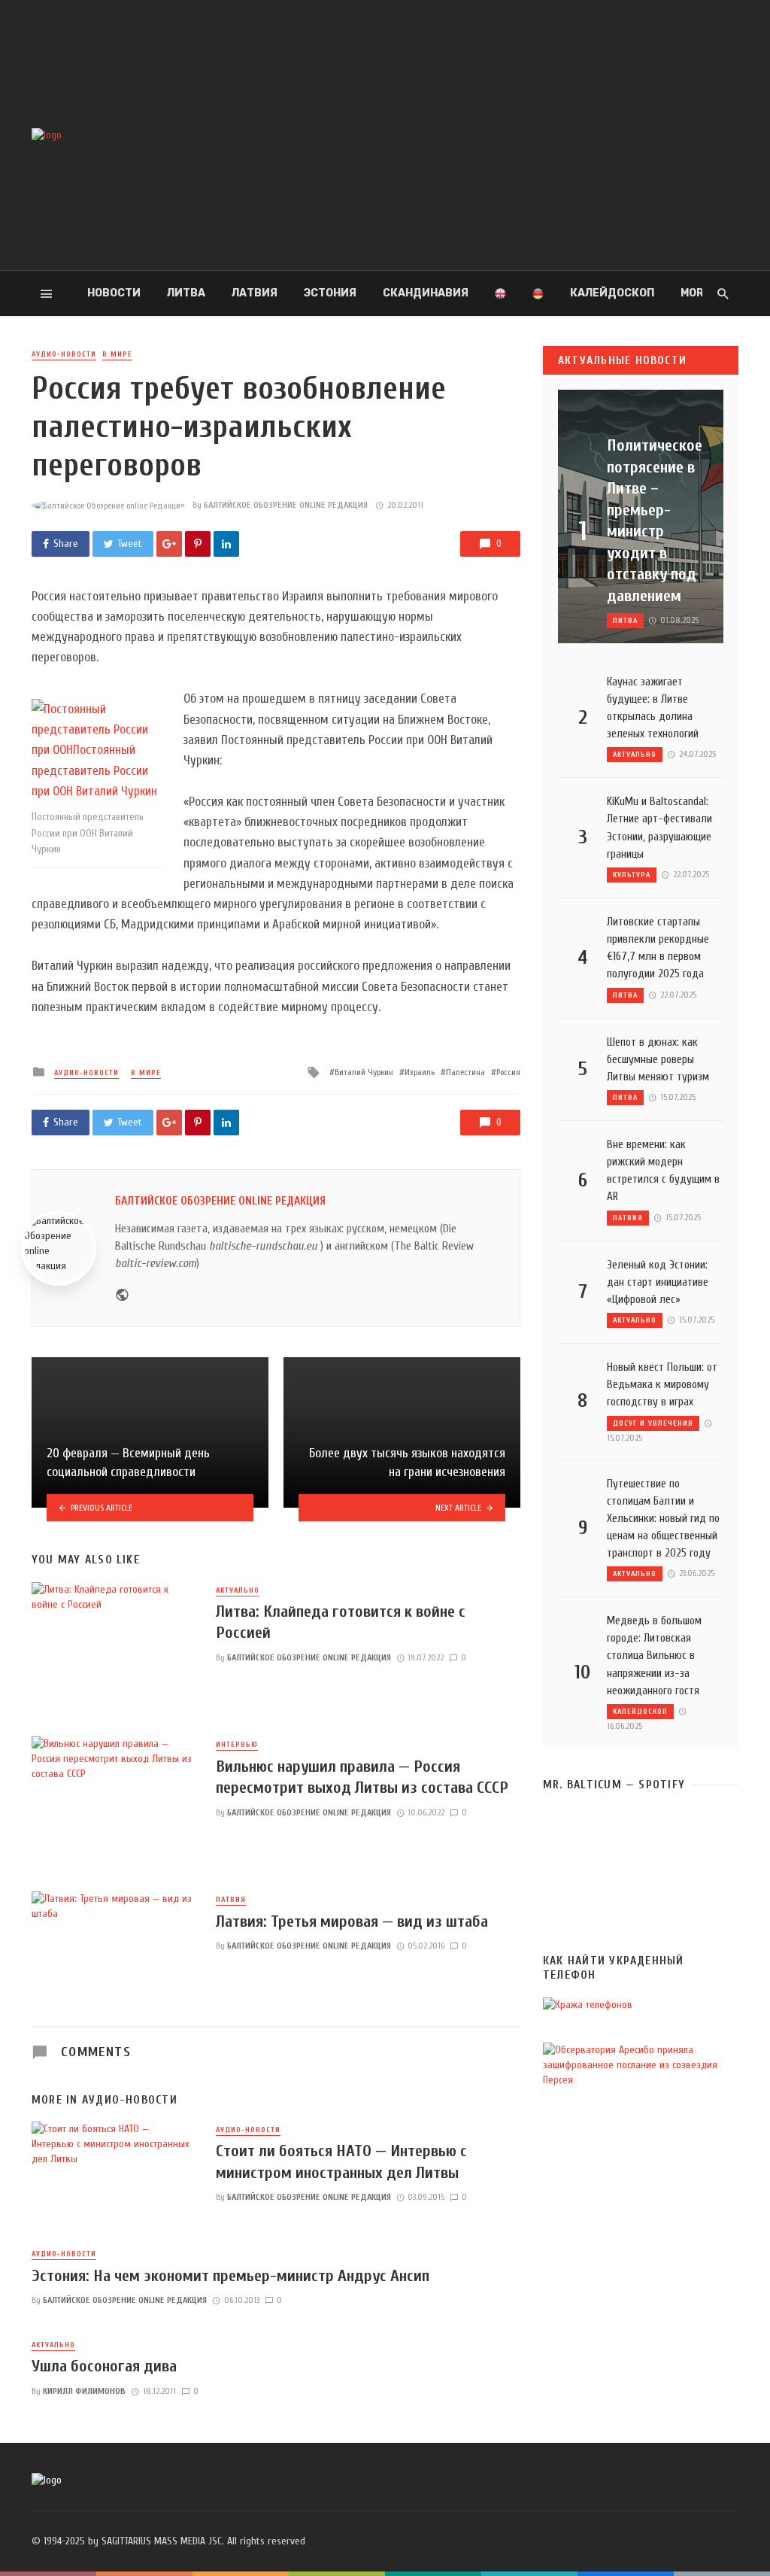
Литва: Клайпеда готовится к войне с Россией (341, 1622)
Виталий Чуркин (364, 1072)
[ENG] (500, 293)
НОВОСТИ (114, 293)
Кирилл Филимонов (84, 2391)
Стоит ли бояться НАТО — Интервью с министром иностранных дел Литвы (341, 2161)
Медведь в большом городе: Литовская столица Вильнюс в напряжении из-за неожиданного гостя (654, 1655)
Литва (186, 293)
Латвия (255, 293)
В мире (117, 354)
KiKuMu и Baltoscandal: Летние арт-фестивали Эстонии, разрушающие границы (659, 827)
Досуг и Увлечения (653, 1423)
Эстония (330, 293)
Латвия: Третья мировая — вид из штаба (352, 1921)
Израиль (420, 1072)
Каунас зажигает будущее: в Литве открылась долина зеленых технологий (653, 708)
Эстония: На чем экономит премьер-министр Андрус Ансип (230, 2276)
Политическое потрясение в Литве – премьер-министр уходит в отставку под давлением (655, 520)
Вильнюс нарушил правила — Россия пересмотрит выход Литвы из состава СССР (362, 1777)
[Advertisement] (506, 135)
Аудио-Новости (64, 354)
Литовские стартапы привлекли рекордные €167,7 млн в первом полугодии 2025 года (658, 948)
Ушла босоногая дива (104, 2366)
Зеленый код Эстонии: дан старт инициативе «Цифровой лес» (658, 1282)
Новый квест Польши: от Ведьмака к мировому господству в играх (662, 1384)
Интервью (237, 1745)
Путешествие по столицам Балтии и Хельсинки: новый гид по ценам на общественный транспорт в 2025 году (663, 1518)
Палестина (465, 1072)
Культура (632, 875)
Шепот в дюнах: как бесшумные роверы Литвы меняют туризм (658, 1059)
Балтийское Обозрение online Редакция (286, 505)
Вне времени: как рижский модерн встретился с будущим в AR (663, 1170)
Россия (508, 1072)
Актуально (238, 1590)
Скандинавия (426, 293)
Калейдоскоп (612, 293)
